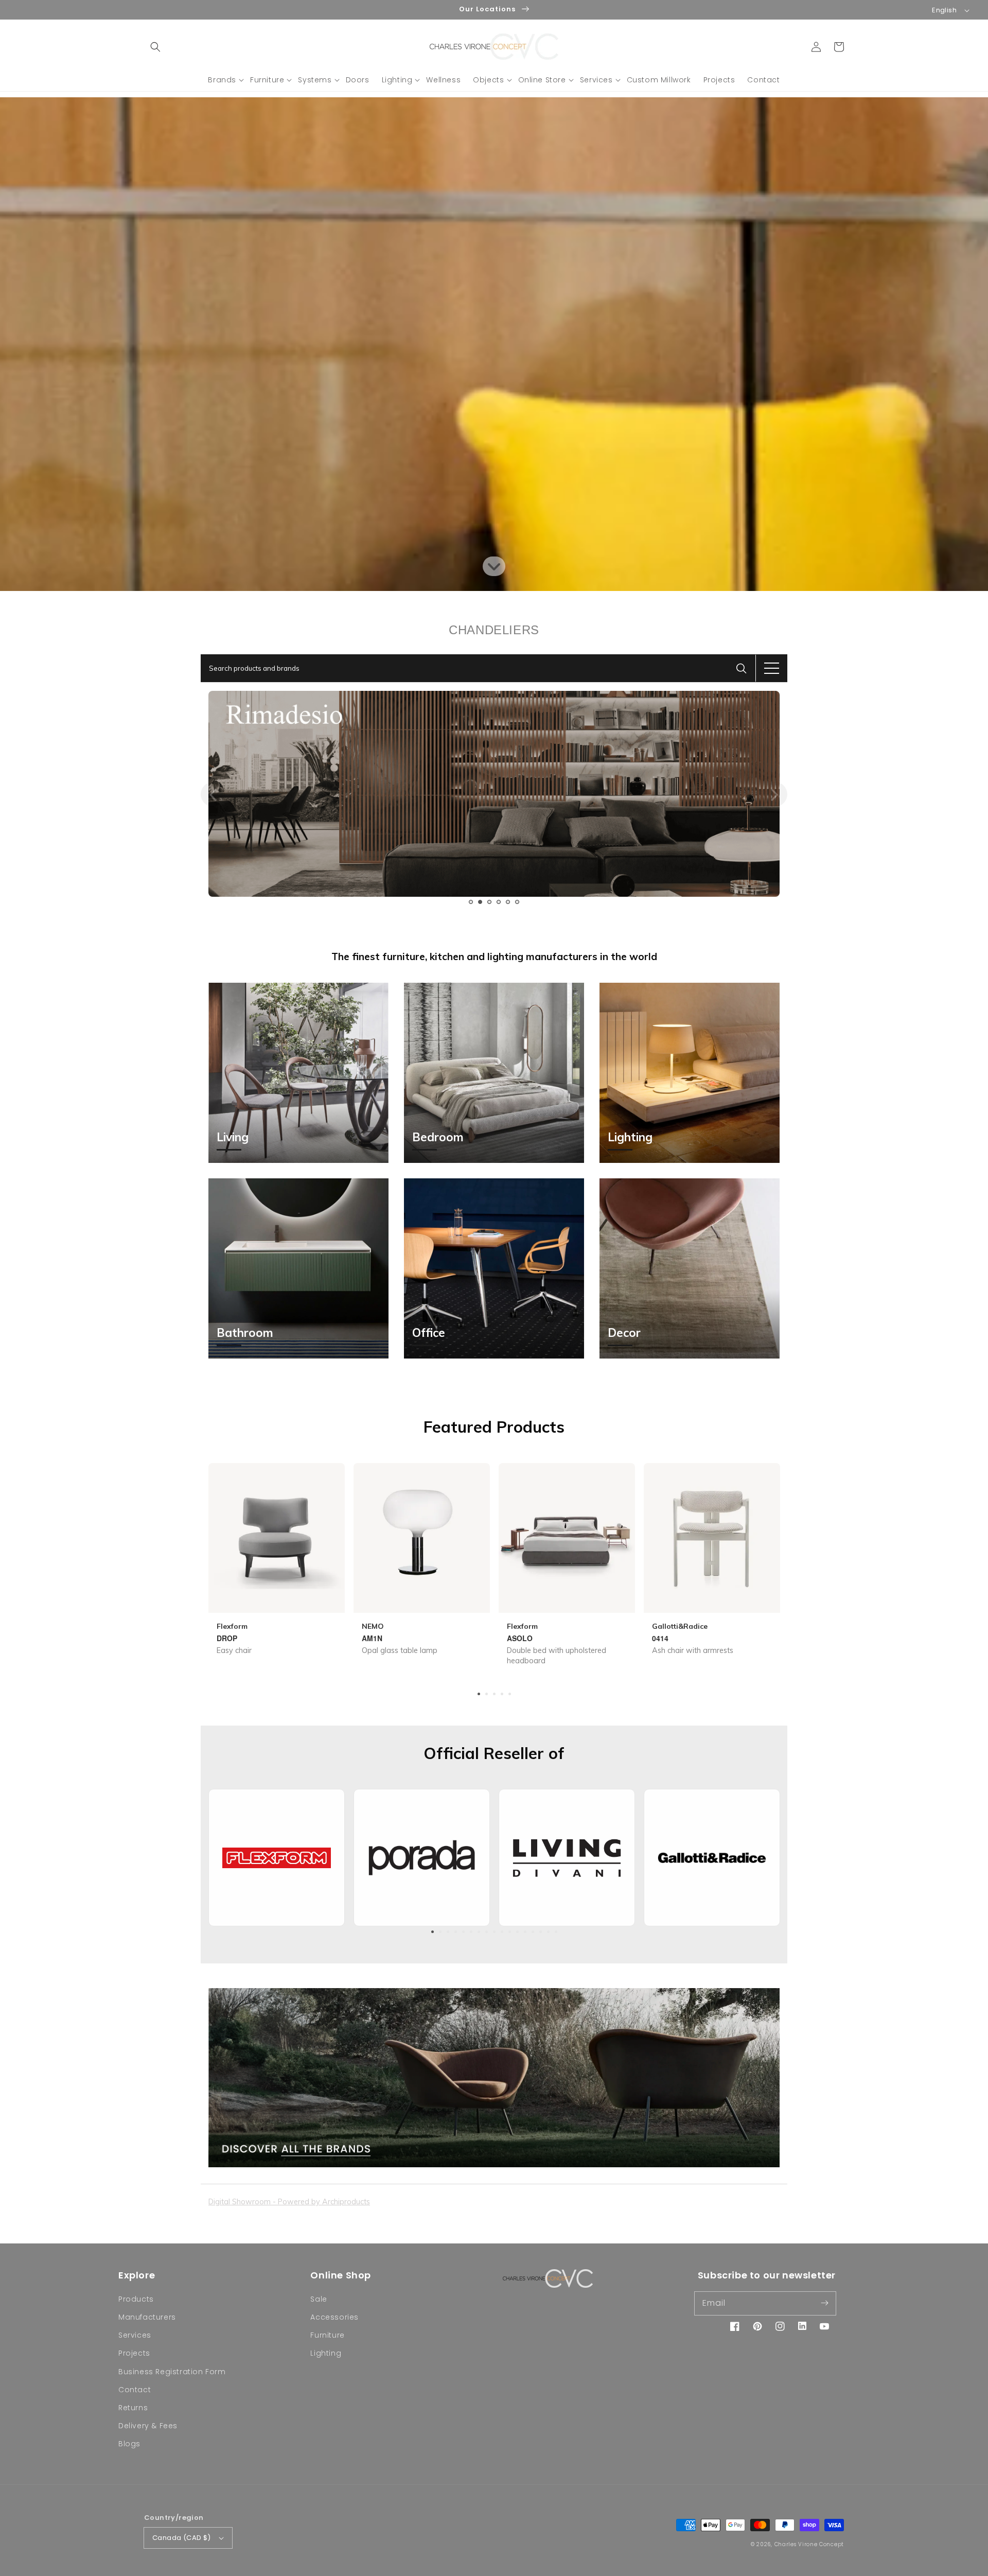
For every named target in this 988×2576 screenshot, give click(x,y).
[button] (155, 47)
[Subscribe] (824, 2303)
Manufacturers (147, 2317)
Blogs (129, 2444)
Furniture (327, 2335)
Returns (133, 2408)
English (944, 10)
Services (135, 2335)
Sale (319, 2299)
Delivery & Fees (148, 2426)
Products (136, 2299)
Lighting (326, 2353)
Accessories (334, 2317)
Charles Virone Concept (809, 2544)
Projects (134, 2353)
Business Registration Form (172, 2372)
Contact (135, 2390)
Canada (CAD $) (182, 2538)
